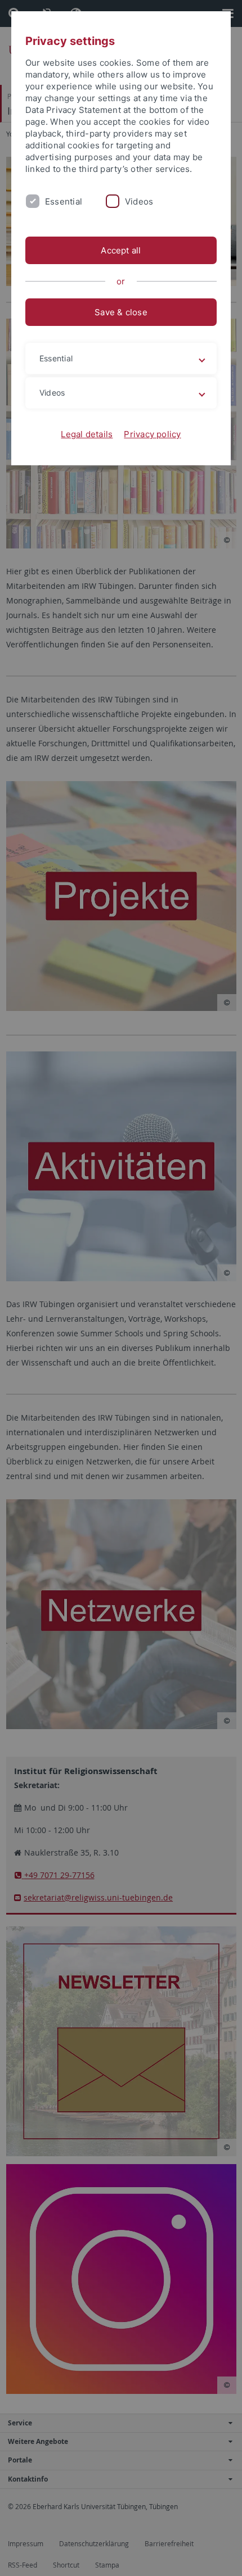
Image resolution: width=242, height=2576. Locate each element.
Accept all (121, 250)
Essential (64, 201)
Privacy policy (152, 434)
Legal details (87, 434)
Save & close (121, 312)
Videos (139, 201)
